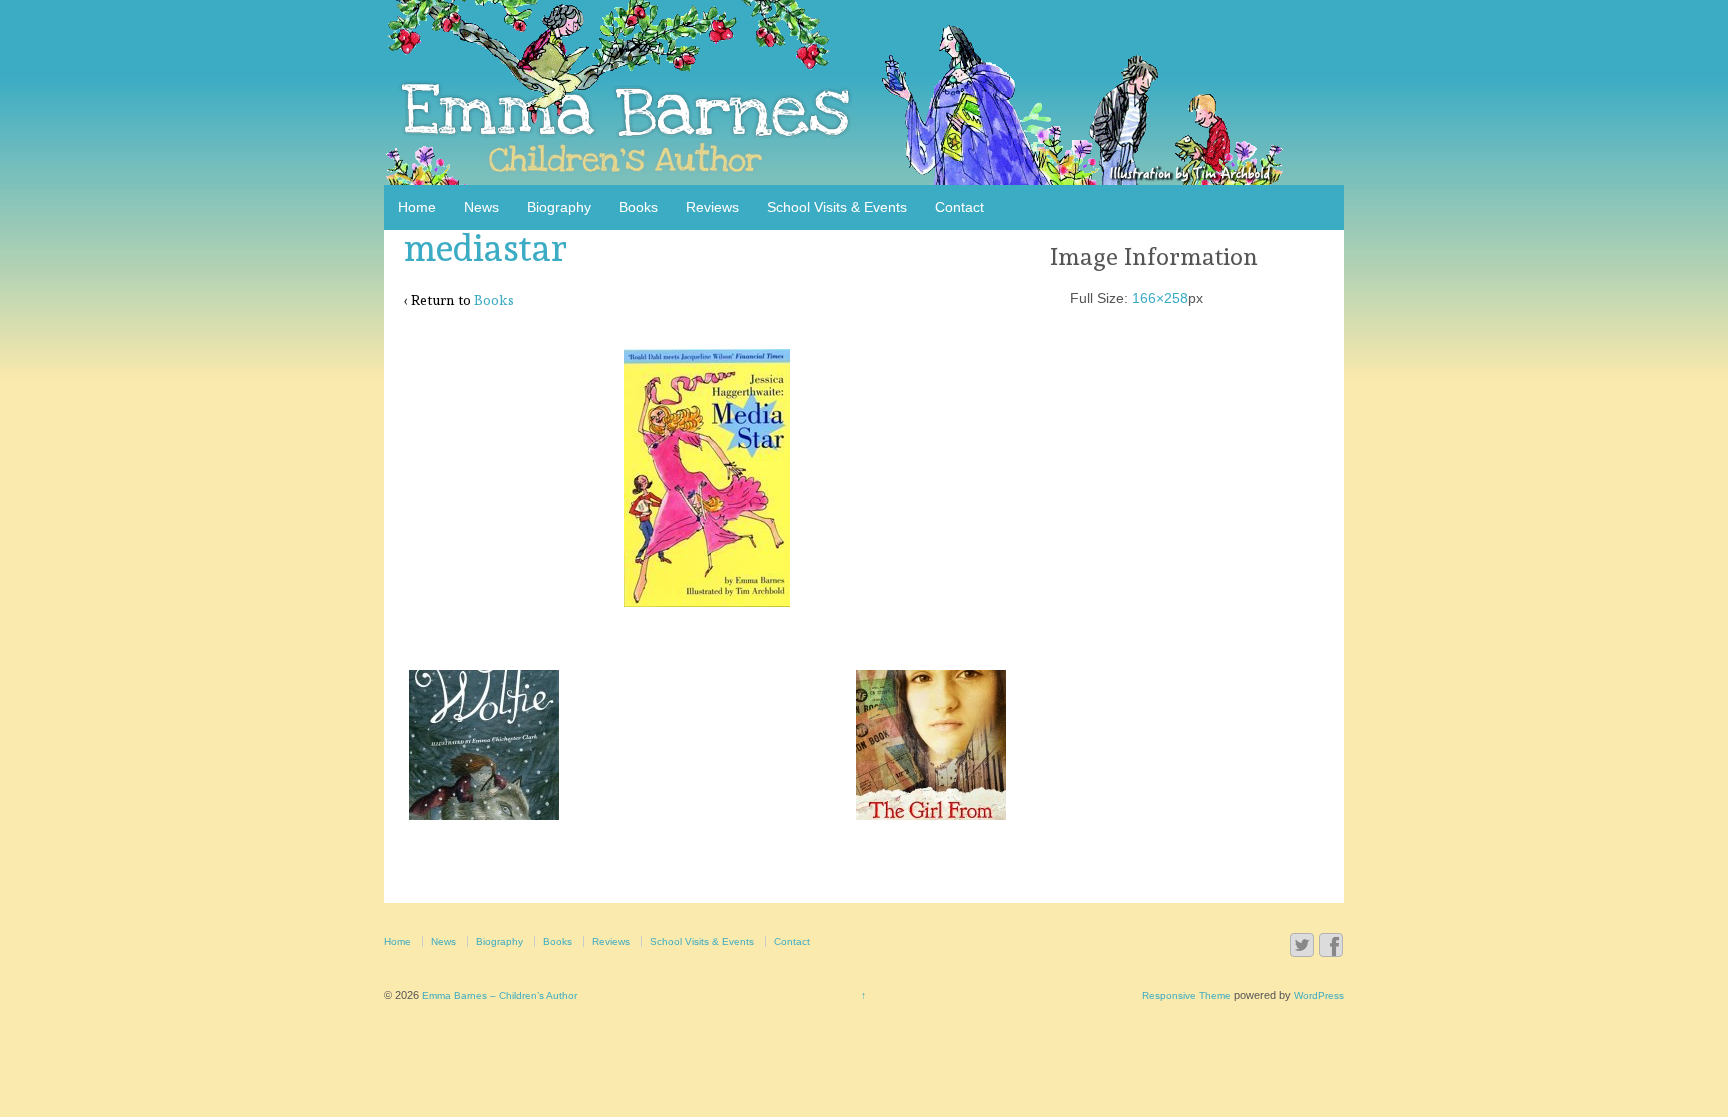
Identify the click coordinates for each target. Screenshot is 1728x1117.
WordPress (1319, 995)
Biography (559, 207)
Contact (959, 207)
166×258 (1160, 298)
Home (417, 207)
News (481, 207)
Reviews (712, 207)
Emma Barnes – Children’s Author (498, 995)
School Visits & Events (837, 207)
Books (638, 207)
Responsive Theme (1186, 995)
